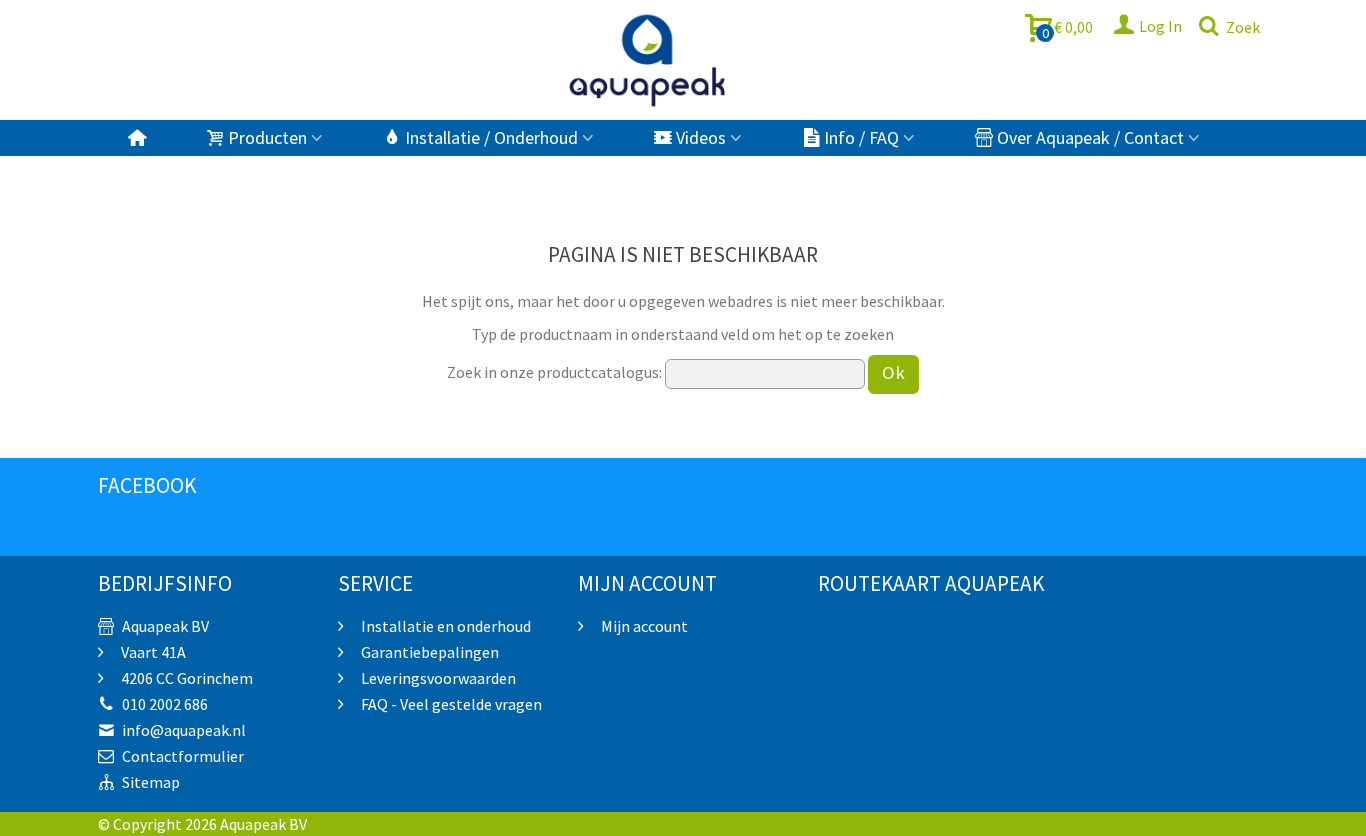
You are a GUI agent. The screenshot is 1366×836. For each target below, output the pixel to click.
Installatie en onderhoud (444, 626)
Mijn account (643, 626)
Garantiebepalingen (428, 652)
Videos (701, 137)
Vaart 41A (152, 652)
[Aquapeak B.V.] (648, 60)
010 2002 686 (165, 704)
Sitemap (151, 782)
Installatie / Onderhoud (491, 137)
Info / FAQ (861, 137)
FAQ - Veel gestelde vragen (450, 704)
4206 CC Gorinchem (185, 678)
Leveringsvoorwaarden (437, 678)
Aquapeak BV (165, 626)
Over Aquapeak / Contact (1090, 137)
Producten (267, 137)
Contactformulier (183, 756)
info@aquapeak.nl (184, 730)
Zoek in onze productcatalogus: (554, 372)
